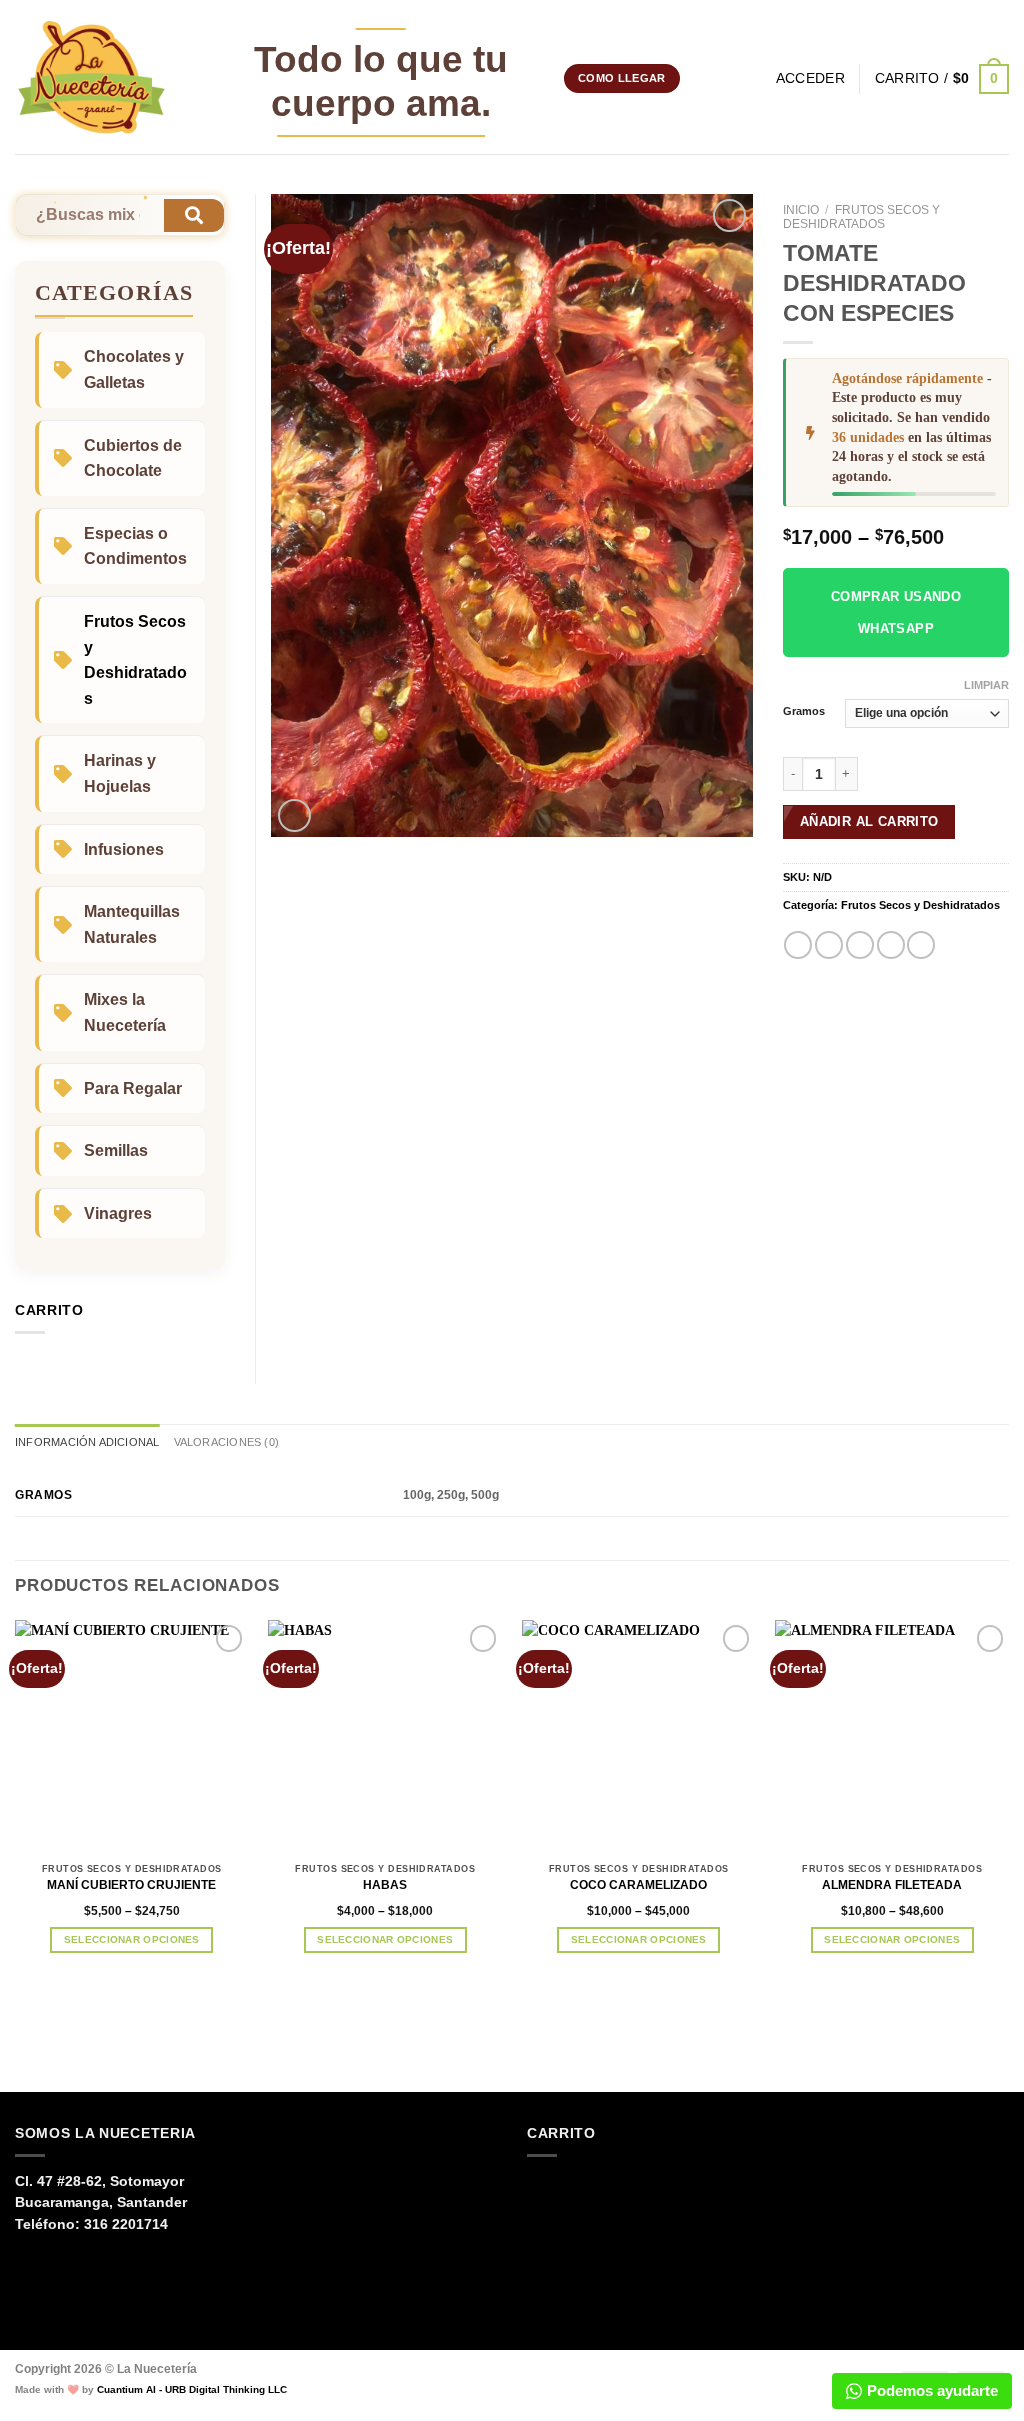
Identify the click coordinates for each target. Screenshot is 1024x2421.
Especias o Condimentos (135, 546)
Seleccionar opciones (132, 1939)
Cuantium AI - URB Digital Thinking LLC (192, 2389)
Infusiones (124, 849)
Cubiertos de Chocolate (133, 458)
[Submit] (194, 215)
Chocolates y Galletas (134, 369)
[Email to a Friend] (860, 945)
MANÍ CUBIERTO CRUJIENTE (131, 1885)
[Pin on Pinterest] (891, 945)
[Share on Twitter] (829, 945)
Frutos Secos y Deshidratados (861, 217)
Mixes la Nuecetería (125, 1012)
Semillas (116, 1150)
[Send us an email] (721, 78)
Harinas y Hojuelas (120, 773)
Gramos (804, 711)
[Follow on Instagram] (698, 78)
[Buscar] (754, 79)
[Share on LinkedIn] (921, 945)
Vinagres (118, 1213)
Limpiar (986, 685)
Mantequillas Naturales (132, 924)
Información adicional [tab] (87, 1442)
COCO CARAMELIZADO (638, 1885)
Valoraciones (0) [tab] (226, 1442)
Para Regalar (133, 1088)
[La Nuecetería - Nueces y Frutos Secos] (91, 77)
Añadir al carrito (869, 821)
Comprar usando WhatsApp (896, 612)
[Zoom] (294, 815)
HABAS (385, 1885)
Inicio (801, 210)
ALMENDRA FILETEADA (892, 1885)
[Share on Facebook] (798, 945)
